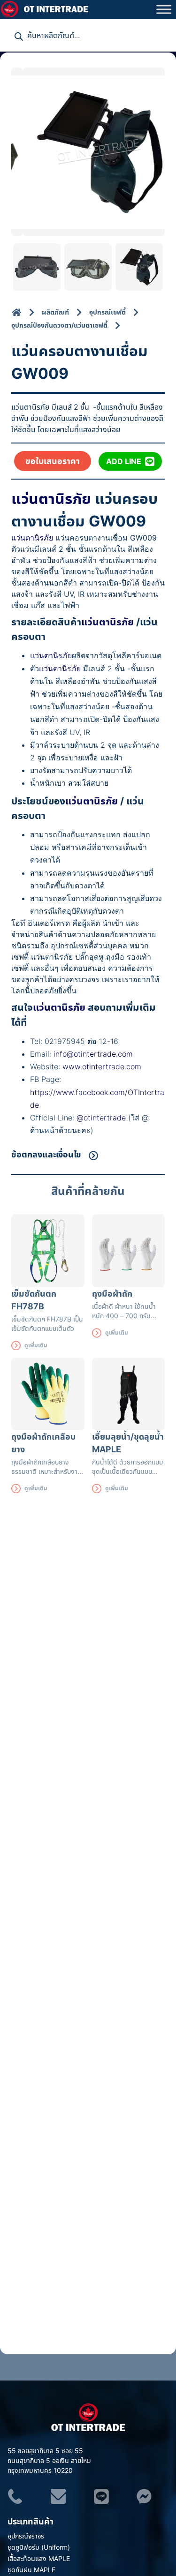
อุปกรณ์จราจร (26, 2536)
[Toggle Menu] (164, 9)
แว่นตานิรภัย (51, 498)
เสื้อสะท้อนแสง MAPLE (39, 2558)
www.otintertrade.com (102, 1066)
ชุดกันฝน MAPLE (31, 2570)
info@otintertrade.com (93, 1054)
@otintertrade (102, 1118)
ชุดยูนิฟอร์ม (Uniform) (39, 2547)
